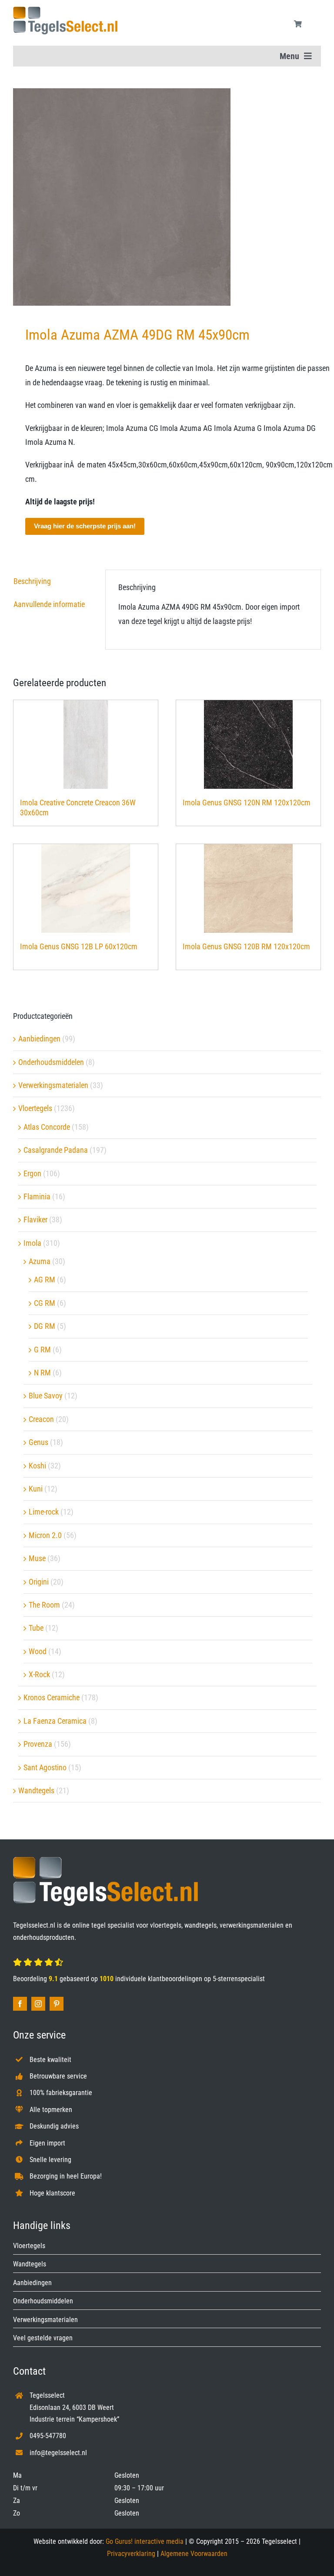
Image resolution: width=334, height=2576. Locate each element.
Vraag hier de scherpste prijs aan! (85, 526)
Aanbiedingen (39, 1039)
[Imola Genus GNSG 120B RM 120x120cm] (248, 888)
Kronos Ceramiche (52, 1697)
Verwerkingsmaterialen (53, 1085)
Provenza (38, 1744)
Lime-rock (44, 1512)
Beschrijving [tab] (32, 581)
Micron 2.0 (45, 1535)
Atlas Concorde (47, 1127)
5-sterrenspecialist (239, 1979)
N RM (42, 1373)
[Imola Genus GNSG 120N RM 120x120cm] (248, 744)
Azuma (40, 1261)
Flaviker (35, 1220)
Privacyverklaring (131, 2554)
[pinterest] (57, 2004)
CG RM (45, 1303)
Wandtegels (36, 1790)
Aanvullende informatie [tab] (49, 604)
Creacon (41, 1419)
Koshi (37, 1466)
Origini (39, 1582)
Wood (38, 1651)
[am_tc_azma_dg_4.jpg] (167, 197)
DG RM (45, 1326)
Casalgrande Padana (56, 1150)
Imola (32, 1243)
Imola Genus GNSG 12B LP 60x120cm (79, 946)
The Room (44, 1605)
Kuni (36, 1489)
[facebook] (20, 2004)
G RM (42, 1350)
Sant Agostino (45, 1767)
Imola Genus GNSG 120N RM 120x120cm (247, 802)
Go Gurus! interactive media (145, 2541)
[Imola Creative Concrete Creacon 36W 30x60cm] (86, 744)
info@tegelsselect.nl (58, 2453)
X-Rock (39, 1674)
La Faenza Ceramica (55, 1721)
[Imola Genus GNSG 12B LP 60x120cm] (86, 888)
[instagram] (38, 2004)
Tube (36, 1628)
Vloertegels (35, 1108)
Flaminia (37, 1196)
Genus (38, 1442)
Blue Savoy (46, 1396)
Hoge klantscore (52, 2193)
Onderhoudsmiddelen (51, 1062)
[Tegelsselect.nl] (65, 10)
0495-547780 (48, 2436)
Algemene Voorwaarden (194, 2554)
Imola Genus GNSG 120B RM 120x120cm (246, 946)
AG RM (45, 1280)
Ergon (32, 1173)
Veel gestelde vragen (43, 2338)
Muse (37, 1558)
